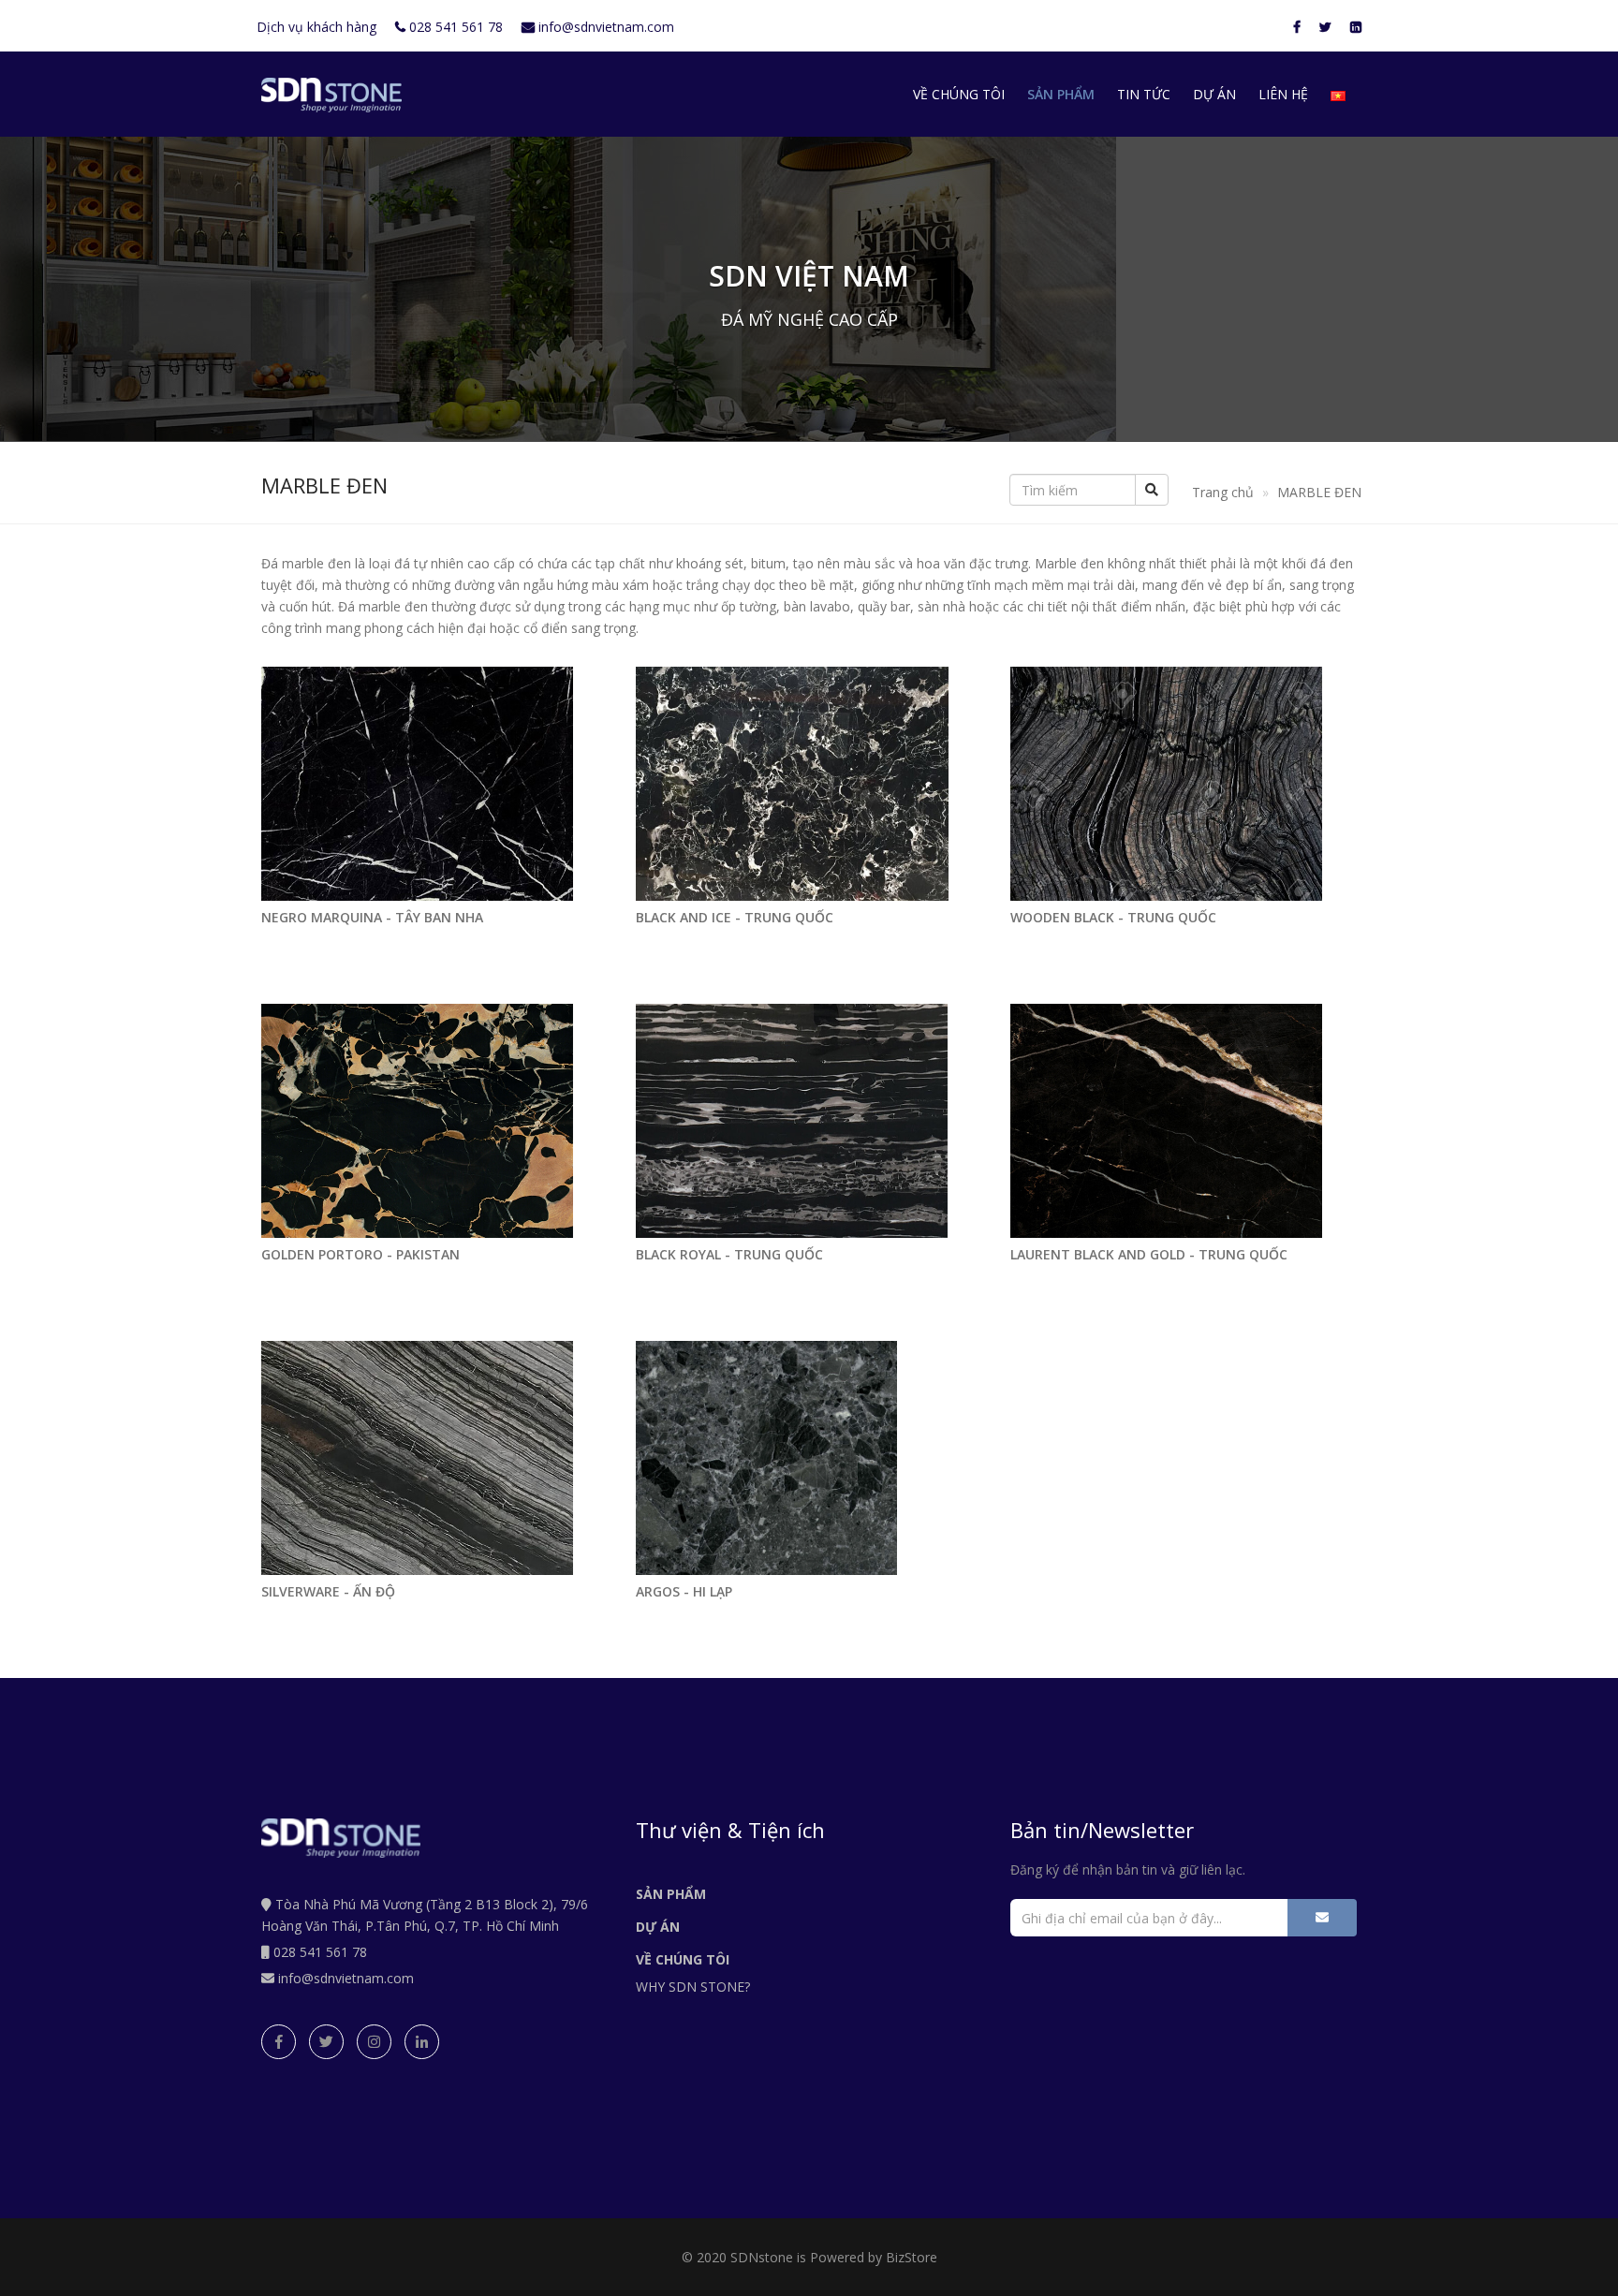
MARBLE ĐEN (1319, 492)
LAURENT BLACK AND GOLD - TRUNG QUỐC (1149, 1254)
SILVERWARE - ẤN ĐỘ (328, 1591)
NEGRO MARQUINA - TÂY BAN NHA (372, 917)
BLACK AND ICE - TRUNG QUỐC (735, 917)
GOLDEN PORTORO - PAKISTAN (360, 1254)
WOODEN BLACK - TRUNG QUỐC (1113, 917)
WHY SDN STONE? (693, 1987)
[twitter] (326, 2042)
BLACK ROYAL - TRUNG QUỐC (729, 1254)
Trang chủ (1223, 492)
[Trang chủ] (331, 95)
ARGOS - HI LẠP (684, 1591)
